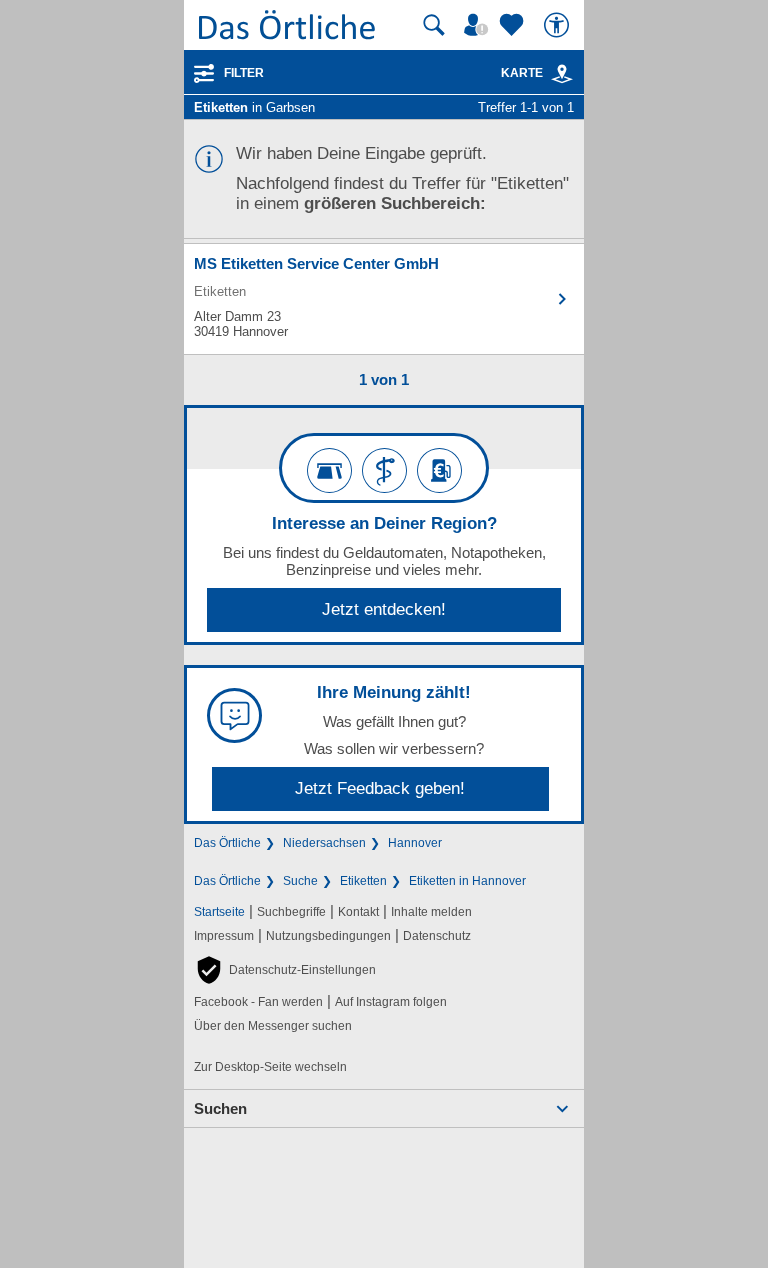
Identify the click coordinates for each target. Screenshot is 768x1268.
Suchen (220, 1108)
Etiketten (363, 881)
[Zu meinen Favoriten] (514, 25)
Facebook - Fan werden (258, 1002)
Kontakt (358, 912)
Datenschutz (437, 936)
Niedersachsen (324, 843)
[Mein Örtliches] (479, 25)
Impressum (224, 936)
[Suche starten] (434, 25)
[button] (285, 970)
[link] (562, 74)
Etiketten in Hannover (467, 881)
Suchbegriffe (291, 912)
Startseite (219, 912)
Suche (300, 881)
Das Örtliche (227, 843)
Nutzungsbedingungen (328, 936)
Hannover (415, 843)
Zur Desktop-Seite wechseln (270, 1067)
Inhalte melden (431, 912)
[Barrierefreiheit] (559, 25)
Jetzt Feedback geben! (380, 788)
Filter (244, 73)
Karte (522, 73)
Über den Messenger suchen (273, 1026)
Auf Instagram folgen (391, 1002)
